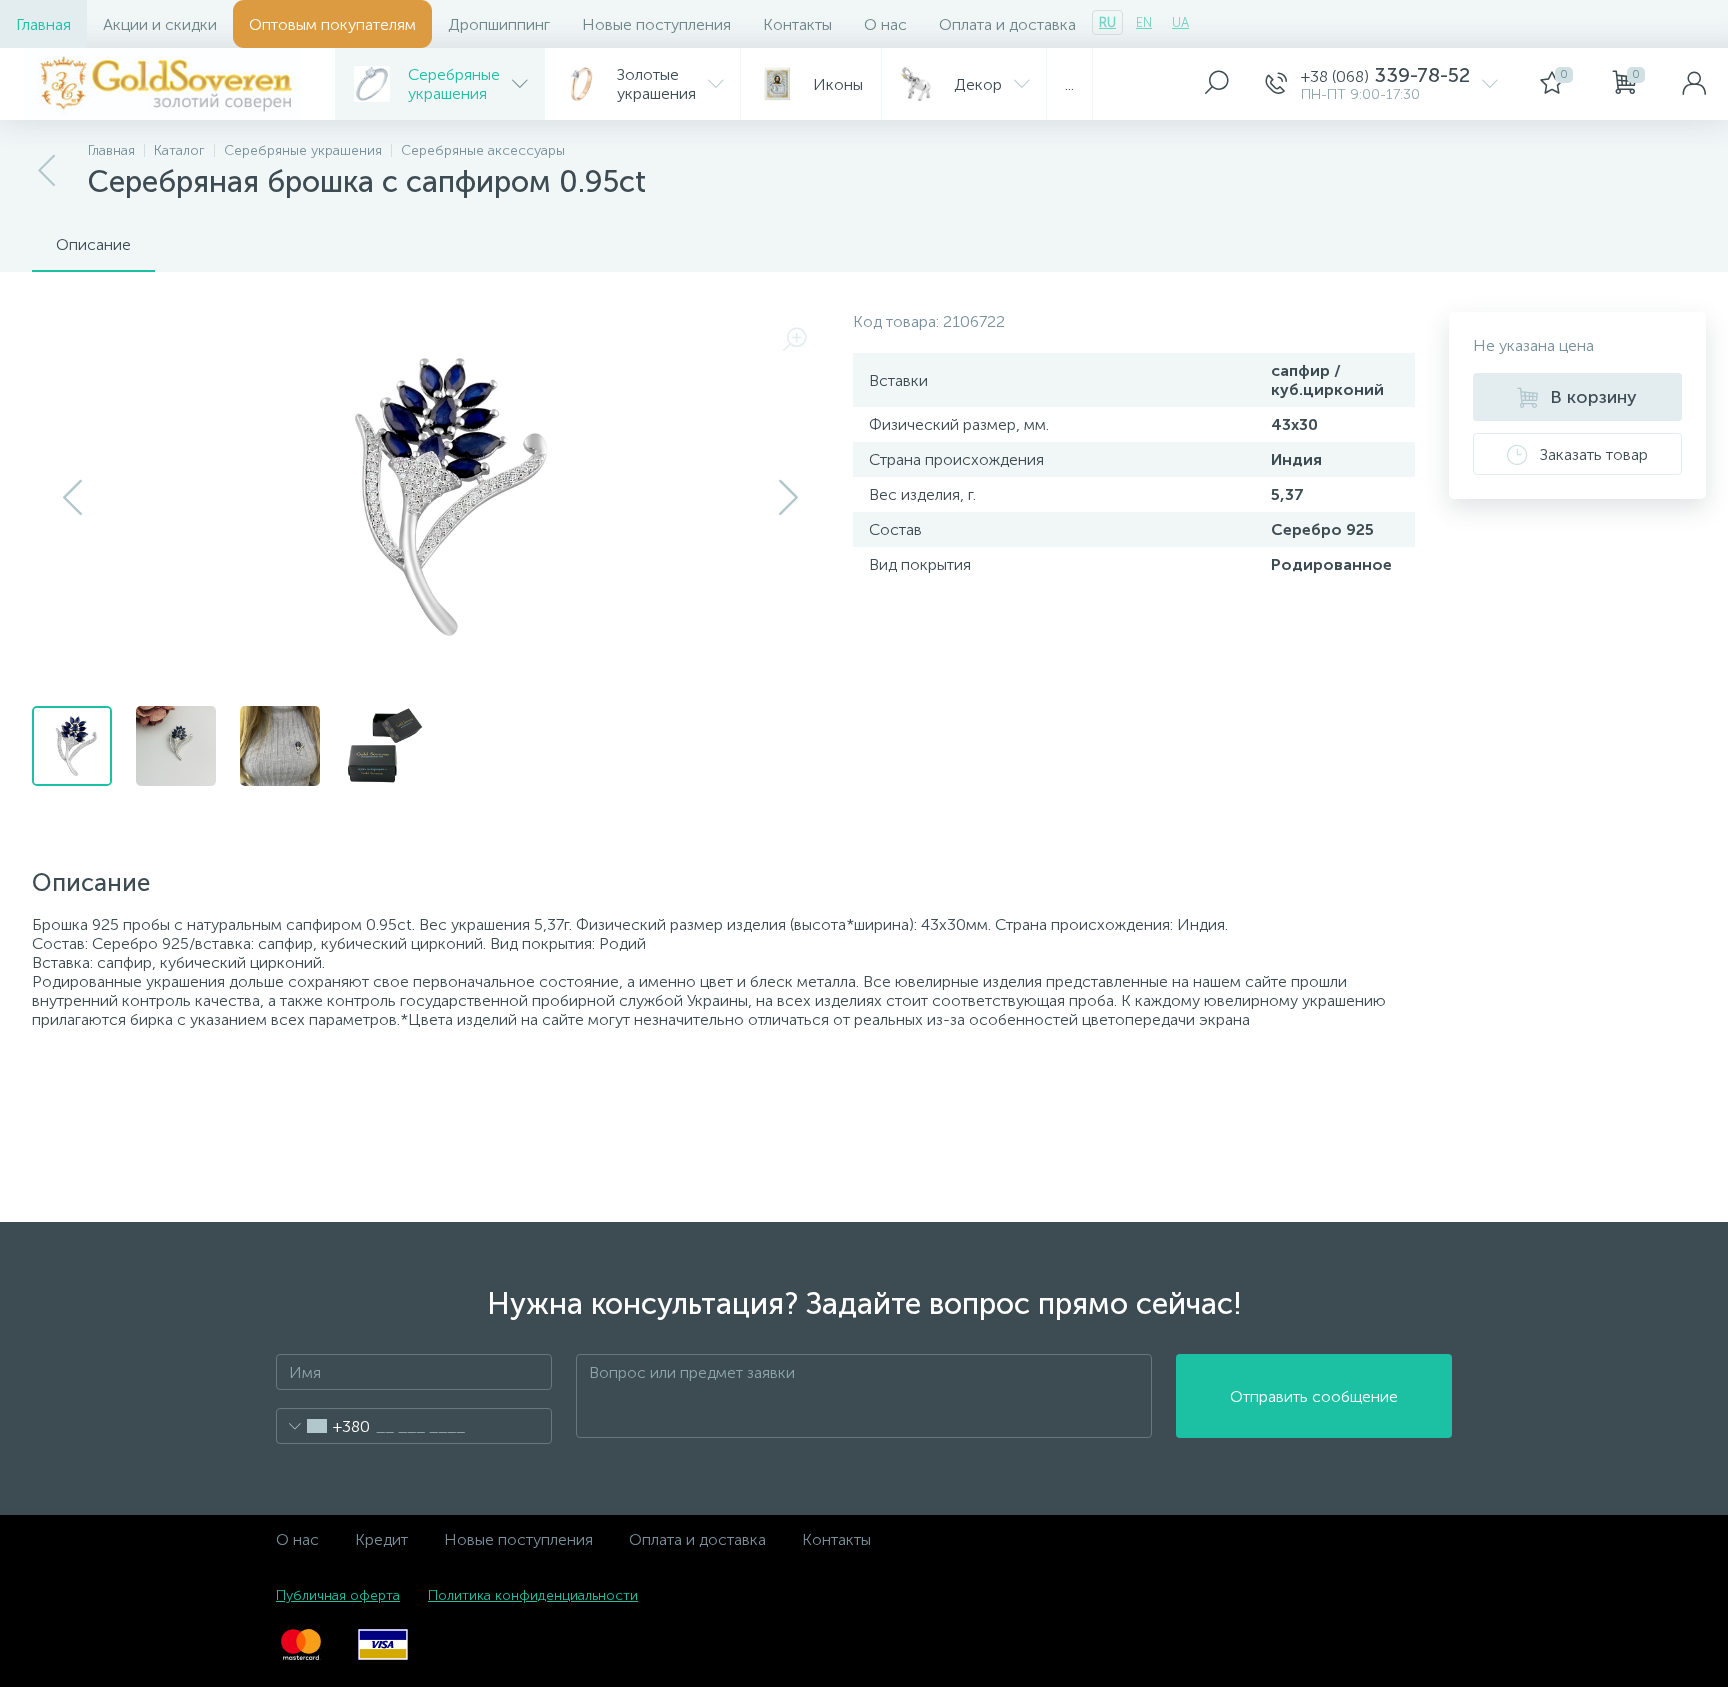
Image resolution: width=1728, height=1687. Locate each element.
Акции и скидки (160, 24)
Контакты (797, 24)
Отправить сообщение (1314, 1396)
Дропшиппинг (499, 24)
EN (1144, 22)
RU (1107, 22)
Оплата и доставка (1007, 24)
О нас (885, 24)
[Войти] (1694, 84)
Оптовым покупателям (332, 24)
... (1069, 84)
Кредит (381, 1539)
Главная (43, 24)
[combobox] (323, 1426)
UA (1180, 22)
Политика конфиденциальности (533, 1595)
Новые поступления (656, 24)
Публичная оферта (338, 1595)
